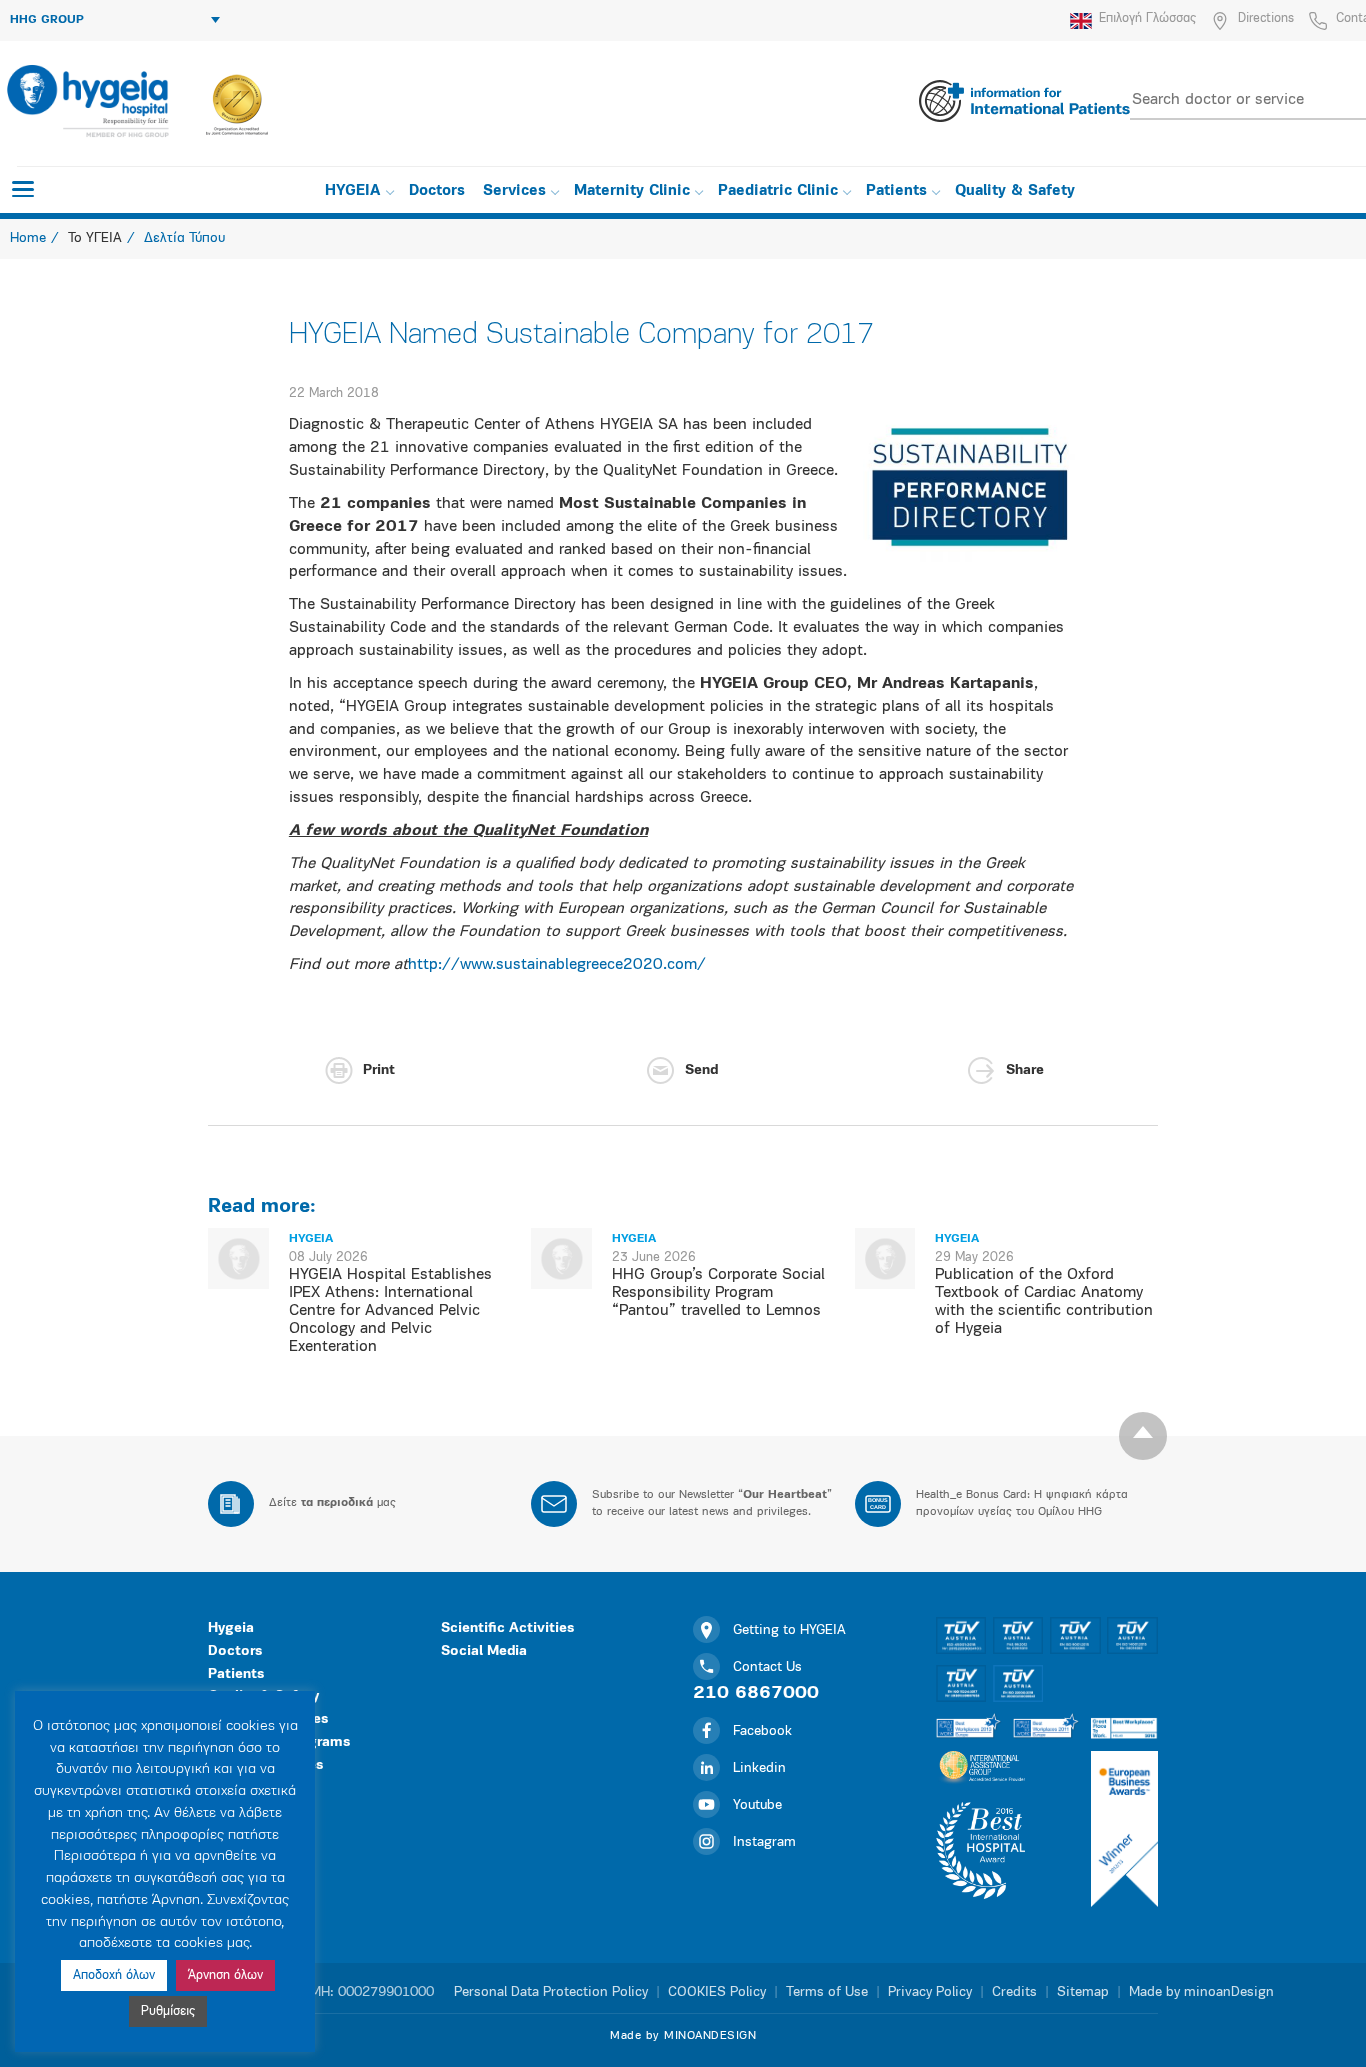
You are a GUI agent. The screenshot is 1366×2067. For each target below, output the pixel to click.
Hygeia (231, 1628)
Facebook (762, 1731)
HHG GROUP (47, 20)
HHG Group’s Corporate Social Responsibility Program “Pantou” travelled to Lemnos (718, 1293)
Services (514, 191)
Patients (896, 191)
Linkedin (759, 1768)
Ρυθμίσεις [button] (168, 2011)
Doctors (437, 191)
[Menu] (23, 189)
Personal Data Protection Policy (551, 1992)
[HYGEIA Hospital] (86, 101)
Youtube (757, 1805)
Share (1025, 1070)
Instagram (764, 1842)
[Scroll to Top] (1143, 1436)
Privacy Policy (930, 1992)
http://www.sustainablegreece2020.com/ (557, 965)
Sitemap (1083, 1992)
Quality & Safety (1015, 191)
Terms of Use (827, 1992)
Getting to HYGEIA (789, 1630)
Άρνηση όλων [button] (225, 1975)
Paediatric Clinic (778, 191)
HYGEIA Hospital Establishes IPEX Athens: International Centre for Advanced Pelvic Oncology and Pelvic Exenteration (390, 1311)
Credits (1014, 1992)
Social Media (484, 1651)
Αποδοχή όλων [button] (114, 1975)
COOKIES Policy (717, 1992)
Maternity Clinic (632, 191)
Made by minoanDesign (1201, 1992)
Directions (1266, 18)
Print (379, 1070)
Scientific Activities (507, 1628)
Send (701, 1070)
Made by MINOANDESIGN (683, 2036)
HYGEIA (353, 191)
